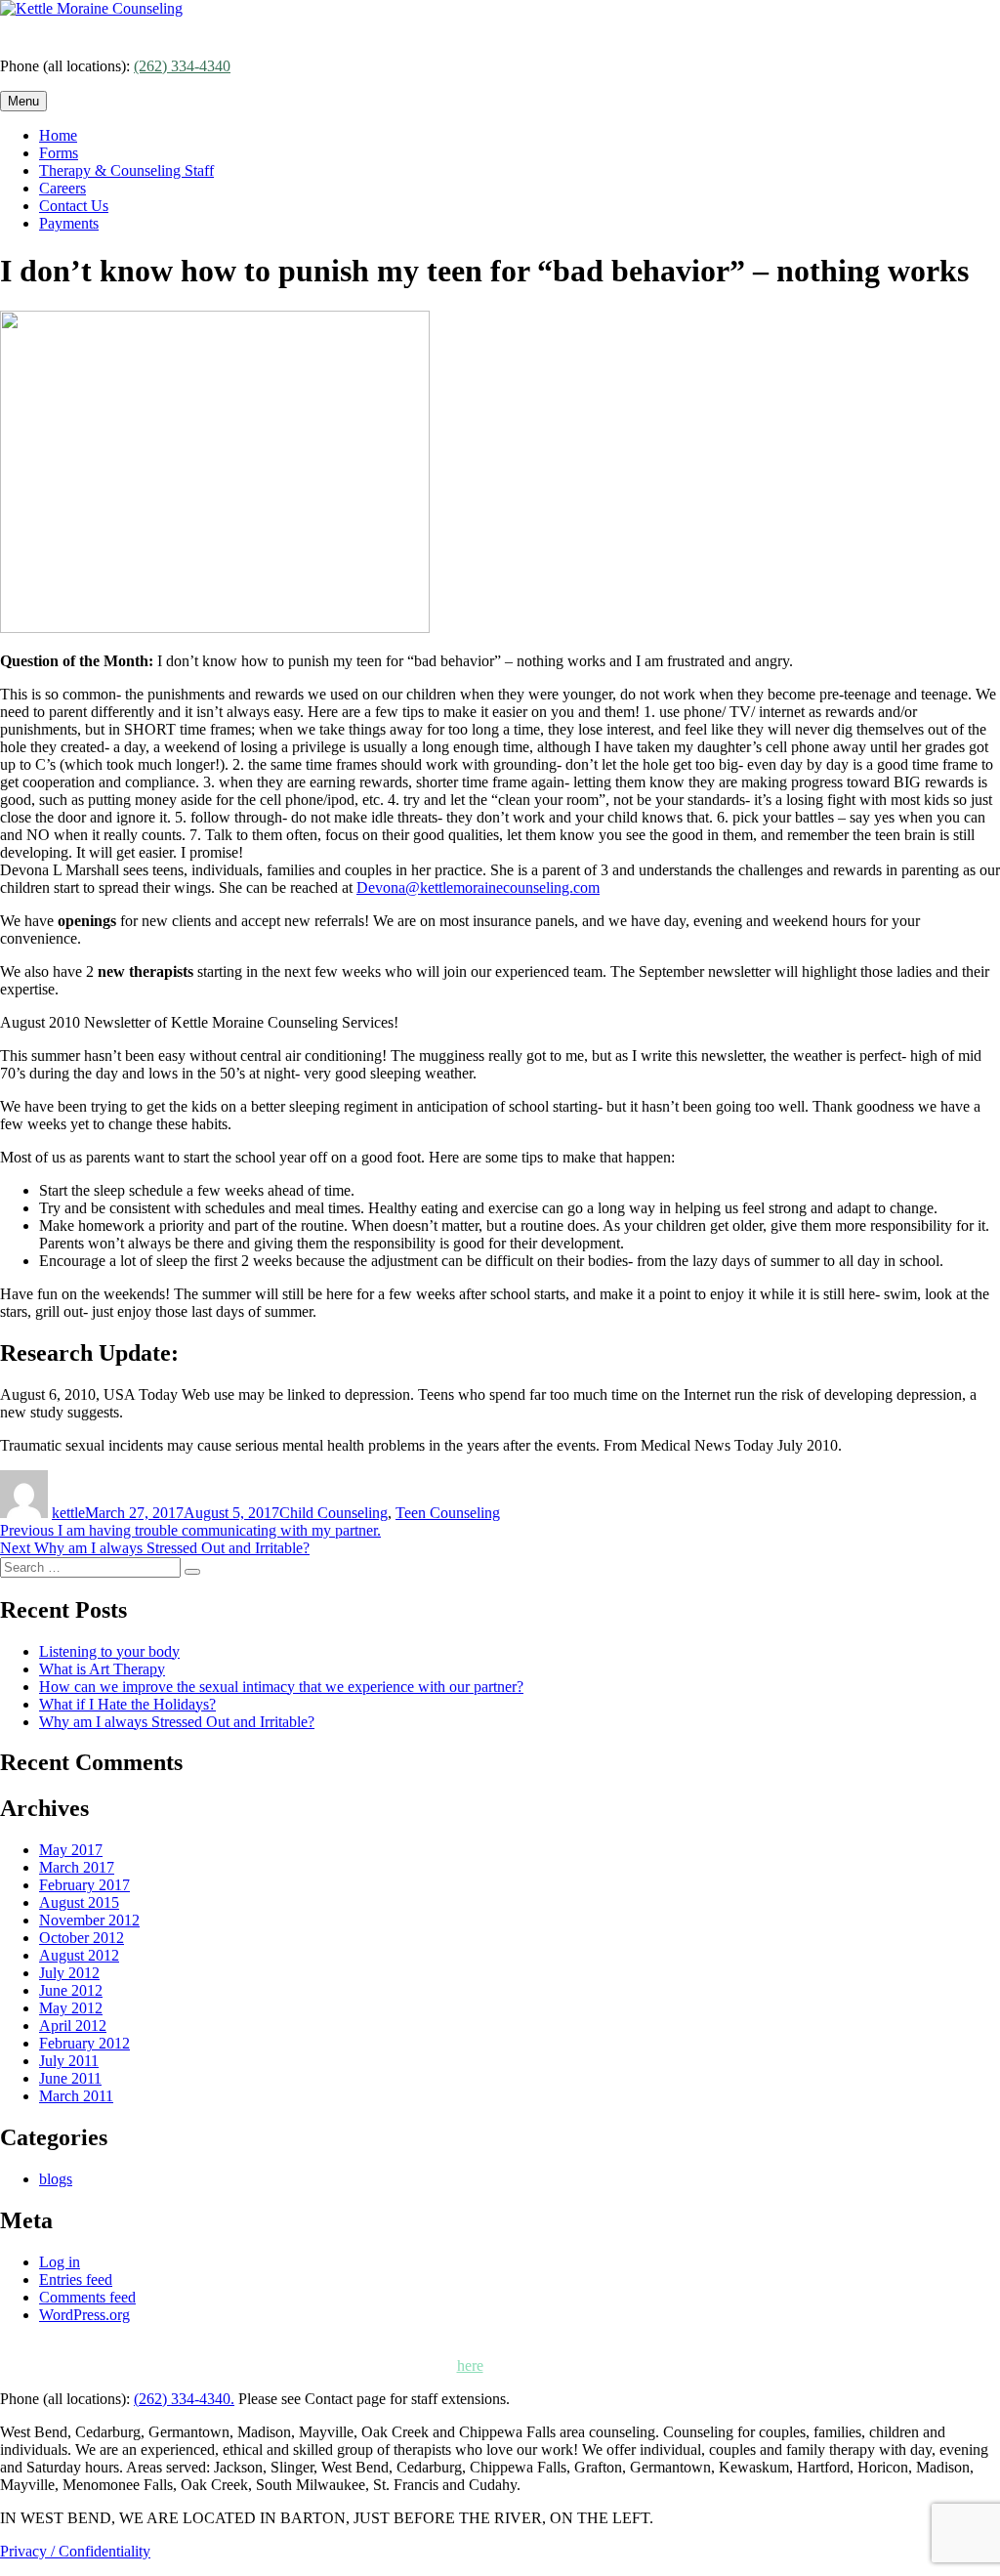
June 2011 (70, 2078)
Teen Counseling (448, 1513)
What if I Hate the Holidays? (127, 1704)
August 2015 (79, 1902)
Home (58, 135)
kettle (68, 1513)
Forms (59, 153)
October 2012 (82, 1938)
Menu (23, 101)
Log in (60, 2262)
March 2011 (76, 2096)
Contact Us (74, 206)
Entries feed (76, 2280)
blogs (56, 2179)
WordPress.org (84, 2315)
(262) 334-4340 (182, 66)
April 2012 (73, 2026)
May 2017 (71, 1850)
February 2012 (84, 2043)
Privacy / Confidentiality (75, 2551)
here (470, 2365)
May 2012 (71, 2008)
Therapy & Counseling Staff (126, 170)
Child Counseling (333, 1513)
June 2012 (71, 1990)
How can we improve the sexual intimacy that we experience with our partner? (281, 1687)
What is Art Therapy (102, 1669)
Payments (69, 223)
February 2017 (84, 1885)
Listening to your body (109, 1651)
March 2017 (77, 1867)
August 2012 (79, 1955)
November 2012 (89, 1920)
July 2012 (69, 1973)
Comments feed (87, 2297)
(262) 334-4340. (184, 2399)
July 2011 (69, 2061)
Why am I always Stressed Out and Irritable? (177, 1722)
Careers (62, 188)
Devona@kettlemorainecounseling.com (478, 887)
